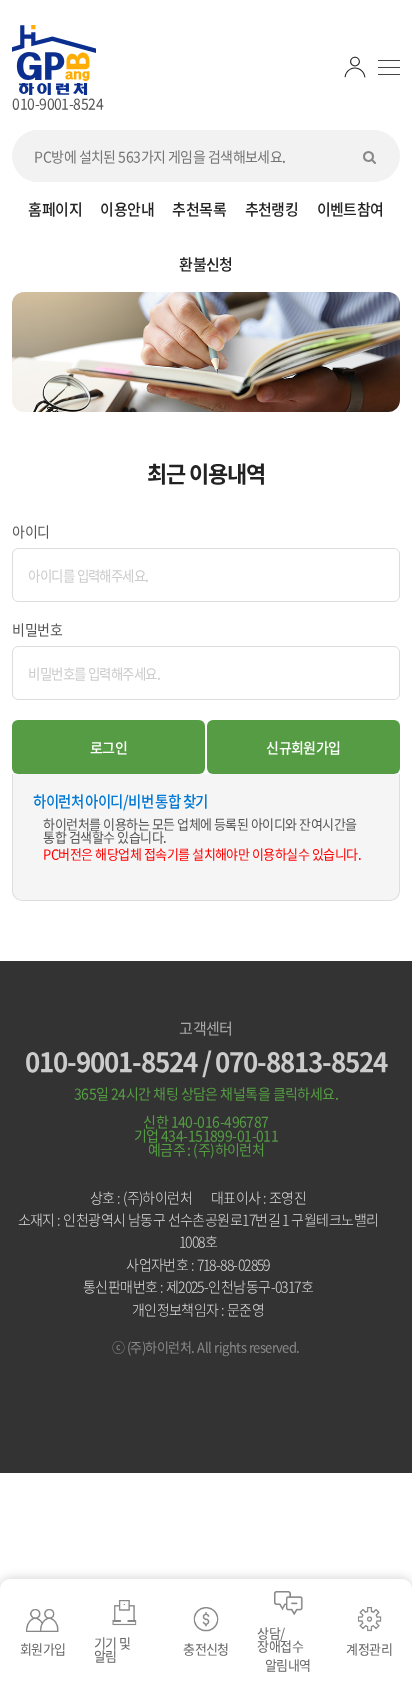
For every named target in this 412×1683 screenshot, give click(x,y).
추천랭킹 (272, 209)
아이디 (30, 531)
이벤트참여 (350, 209)
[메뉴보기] (389, 67)
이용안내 (127, 209)
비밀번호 (37, 629)
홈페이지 (55, 209)
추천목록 (199, 209)
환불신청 (206, 264)
